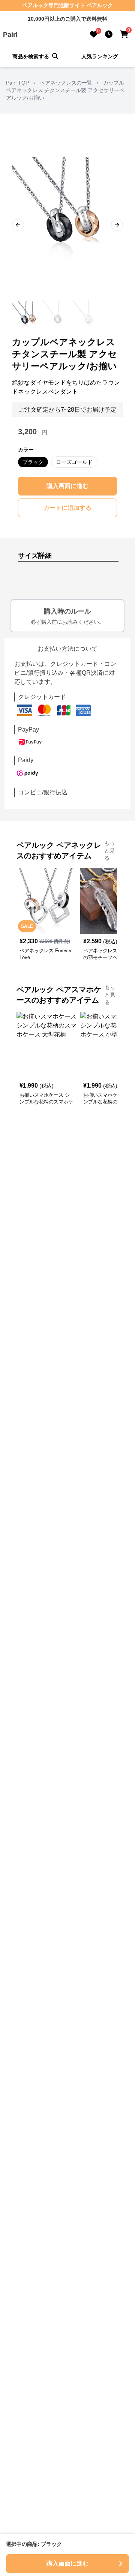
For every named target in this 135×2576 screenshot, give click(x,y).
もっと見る (109, 850)
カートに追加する (67, 508)
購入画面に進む (67, 486)
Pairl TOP (17, 83)
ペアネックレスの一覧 (66, 83)
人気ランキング (100, 56)
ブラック (33, 462)
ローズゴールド (74, 462)
